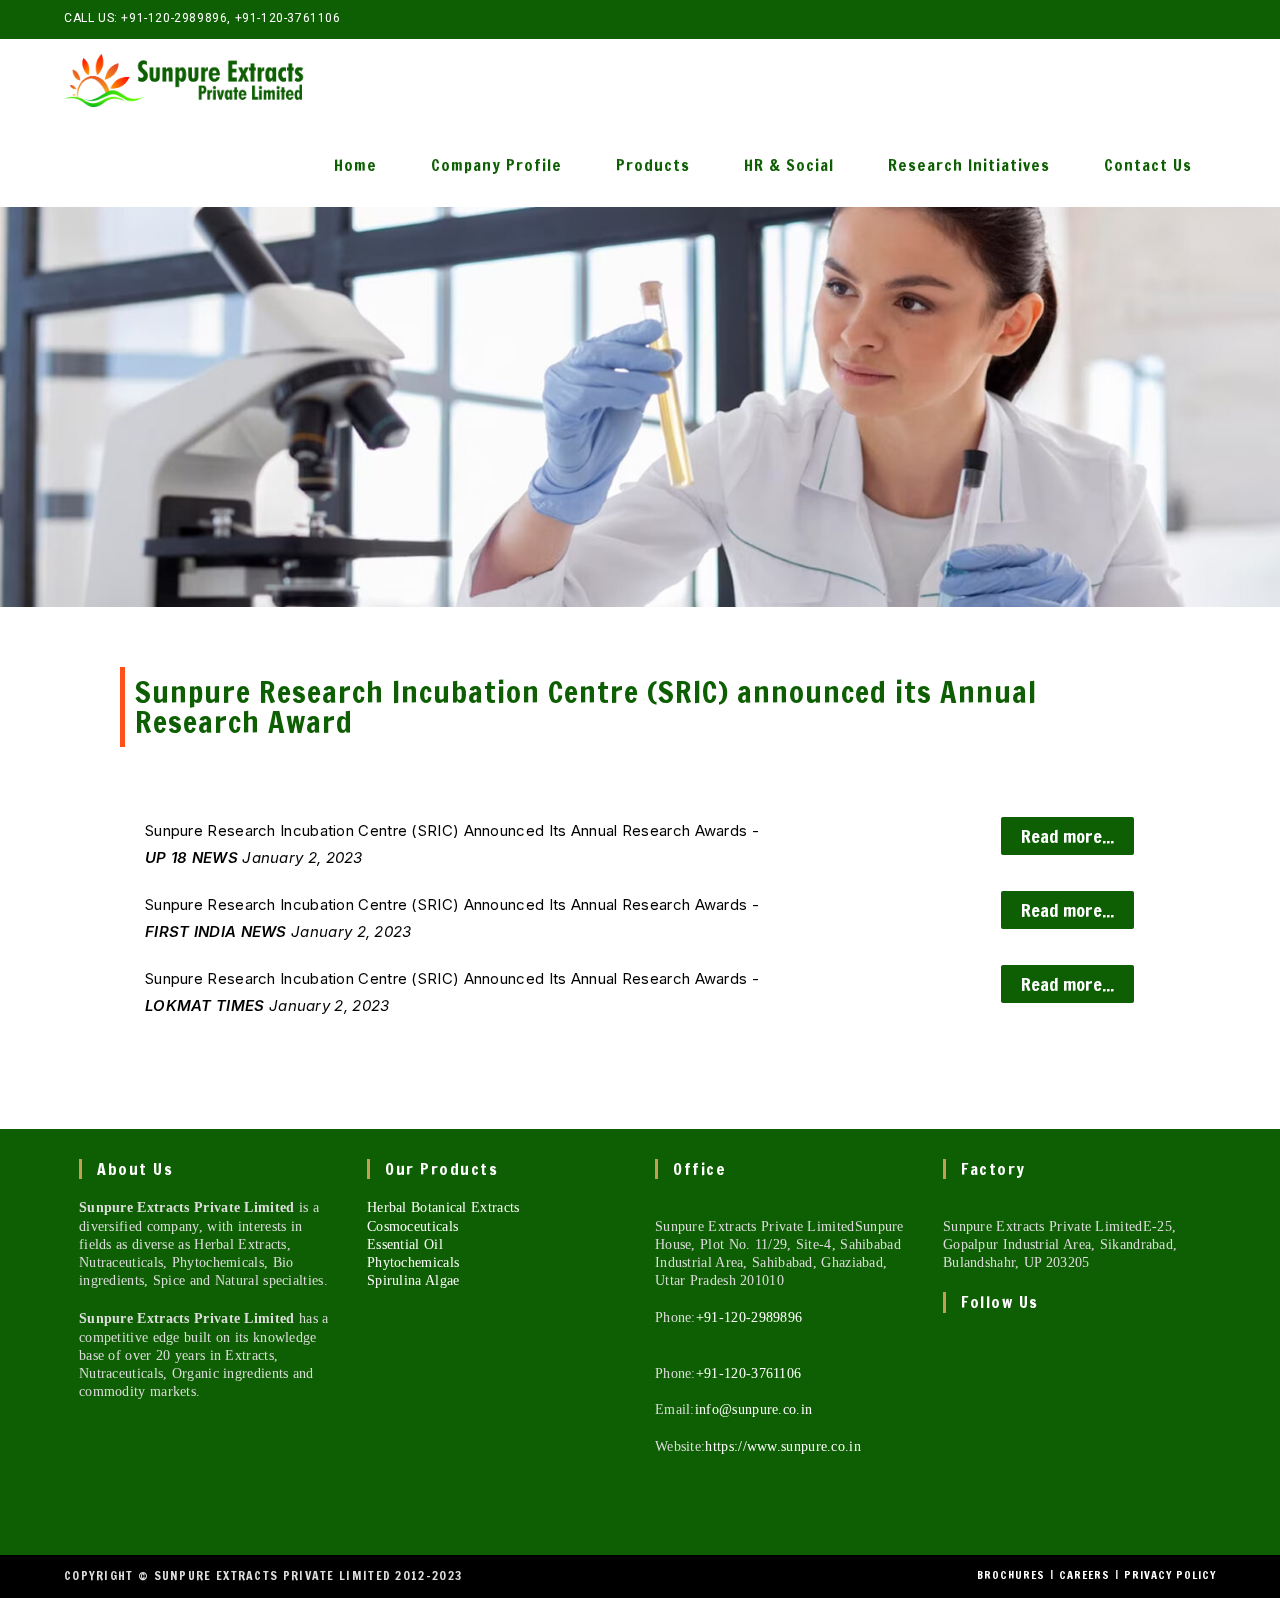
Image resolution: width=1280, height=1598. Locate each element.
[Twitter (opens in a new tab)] (1140, 19)
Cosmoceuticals (412, 1226)
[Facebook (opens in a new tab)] (1163, 19)
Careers (1084, 1575)
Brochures (1011, 1575)
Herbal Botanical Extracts (443, 1207)
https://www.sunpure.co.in (783, 1446)
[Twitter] (948, 1356)
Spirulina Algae (413, 1280)
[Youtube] (948, 1500)
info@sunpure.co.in (753, 1409)
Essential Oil (405, 1244)
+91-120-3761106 (288, 18)
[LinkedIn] (948, 1452)
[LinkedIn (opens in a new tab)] (1186, 19)
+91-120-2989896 (174, 18)
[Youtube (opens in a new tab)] (1207, 19)
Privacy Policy (1170, 1575)
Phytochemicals (413, 1262)
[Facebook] (948, 1404)
